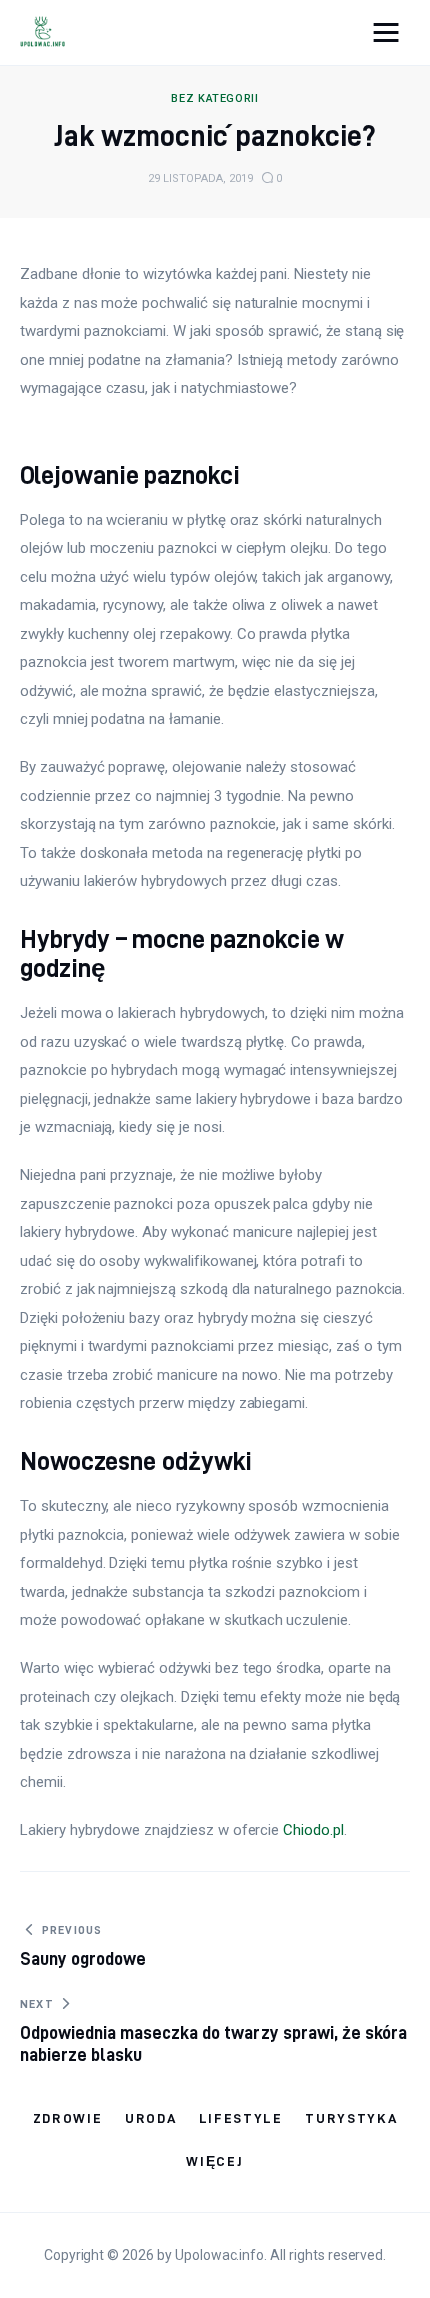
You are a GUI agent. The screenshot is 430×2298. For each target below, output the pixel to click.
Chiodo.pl (313, 1830)
